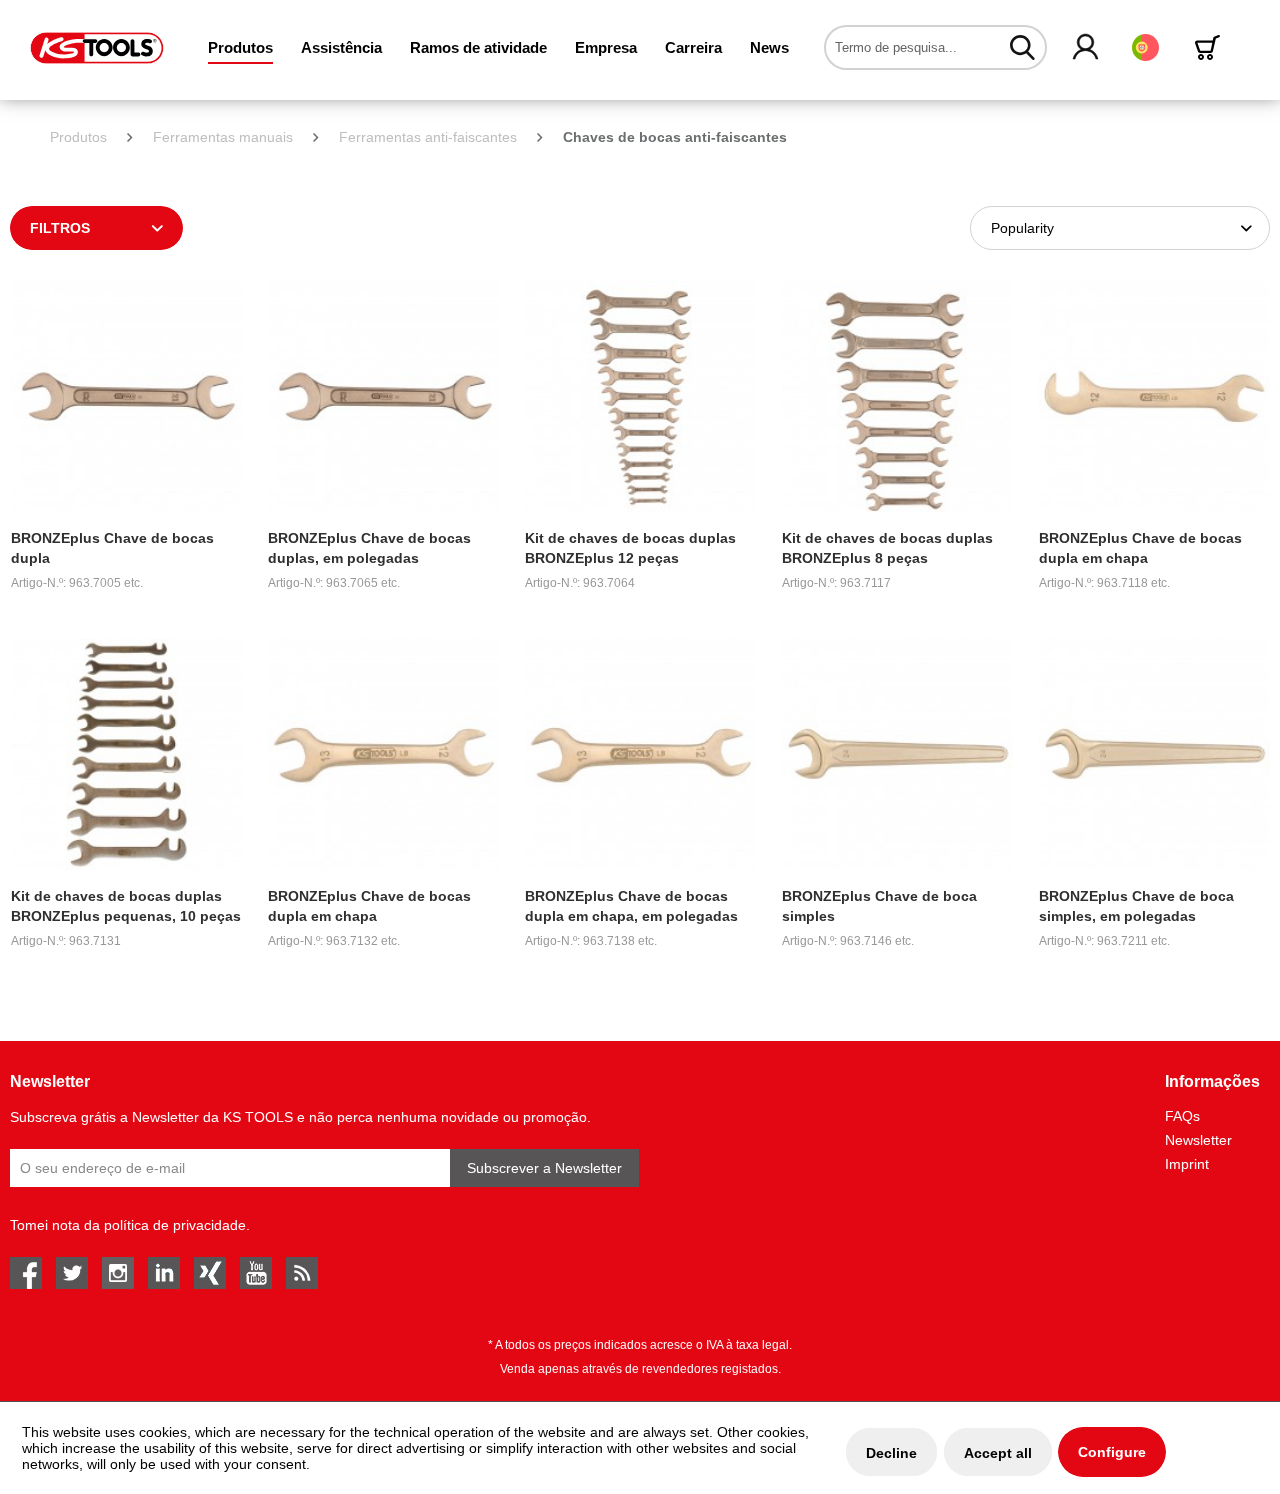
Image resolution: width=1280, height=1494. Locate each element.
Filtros (60, 228)
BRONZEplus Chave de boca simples (879, 906)
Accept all (998, 1453)
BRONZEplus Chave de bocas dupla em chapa (1140, 548)
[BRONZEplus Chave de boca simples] (897, 754)
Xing (210, 1273)
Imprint (1187, 1164)
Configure (1112, 1452)
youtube (256, 1273)
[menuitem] (240, 47)
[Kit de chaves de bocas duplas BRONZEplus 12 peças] (640, 396)
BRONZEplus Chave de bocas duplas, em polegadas (369, 548)
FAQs (1182, 1116)
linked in (164, 1273)
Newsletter (1198, 1140)
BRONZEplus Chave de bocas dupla (112, 548)
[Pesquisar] (1022, 47)
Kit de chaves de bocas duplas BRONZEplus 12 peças (630, 548)
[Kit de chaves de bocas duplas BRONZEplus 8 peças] (897, 396)
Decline (891, 1453)
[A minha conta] (1086, 48)
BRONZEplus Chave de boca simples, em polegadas (1136, 906)
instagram (118, 1273)
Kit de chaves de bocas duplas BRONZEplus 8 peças (887, 548)
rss (302, 1273)
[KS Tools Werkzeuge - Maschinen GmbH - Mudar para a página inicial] (97, 48)
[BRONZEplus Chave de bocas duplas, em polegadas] (383, 396)
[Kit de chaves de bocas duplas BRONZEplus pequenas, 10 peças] (126, 754)
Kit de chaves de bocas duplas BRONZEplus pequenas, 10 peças (126, 906)
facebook (26, 1273)
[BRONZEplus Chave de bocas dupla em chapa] (1154, 396)
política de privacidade (175, 1225)
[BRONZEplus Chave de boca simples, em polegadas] (1154, 754)
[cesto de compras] (1211, 47)
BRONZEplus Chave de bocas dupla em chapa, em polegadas (631, 906)
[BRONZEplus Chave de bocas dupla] (126, 396)
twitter (72, 1273)
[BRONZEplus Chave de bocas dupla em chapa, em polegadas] (640, 754)
